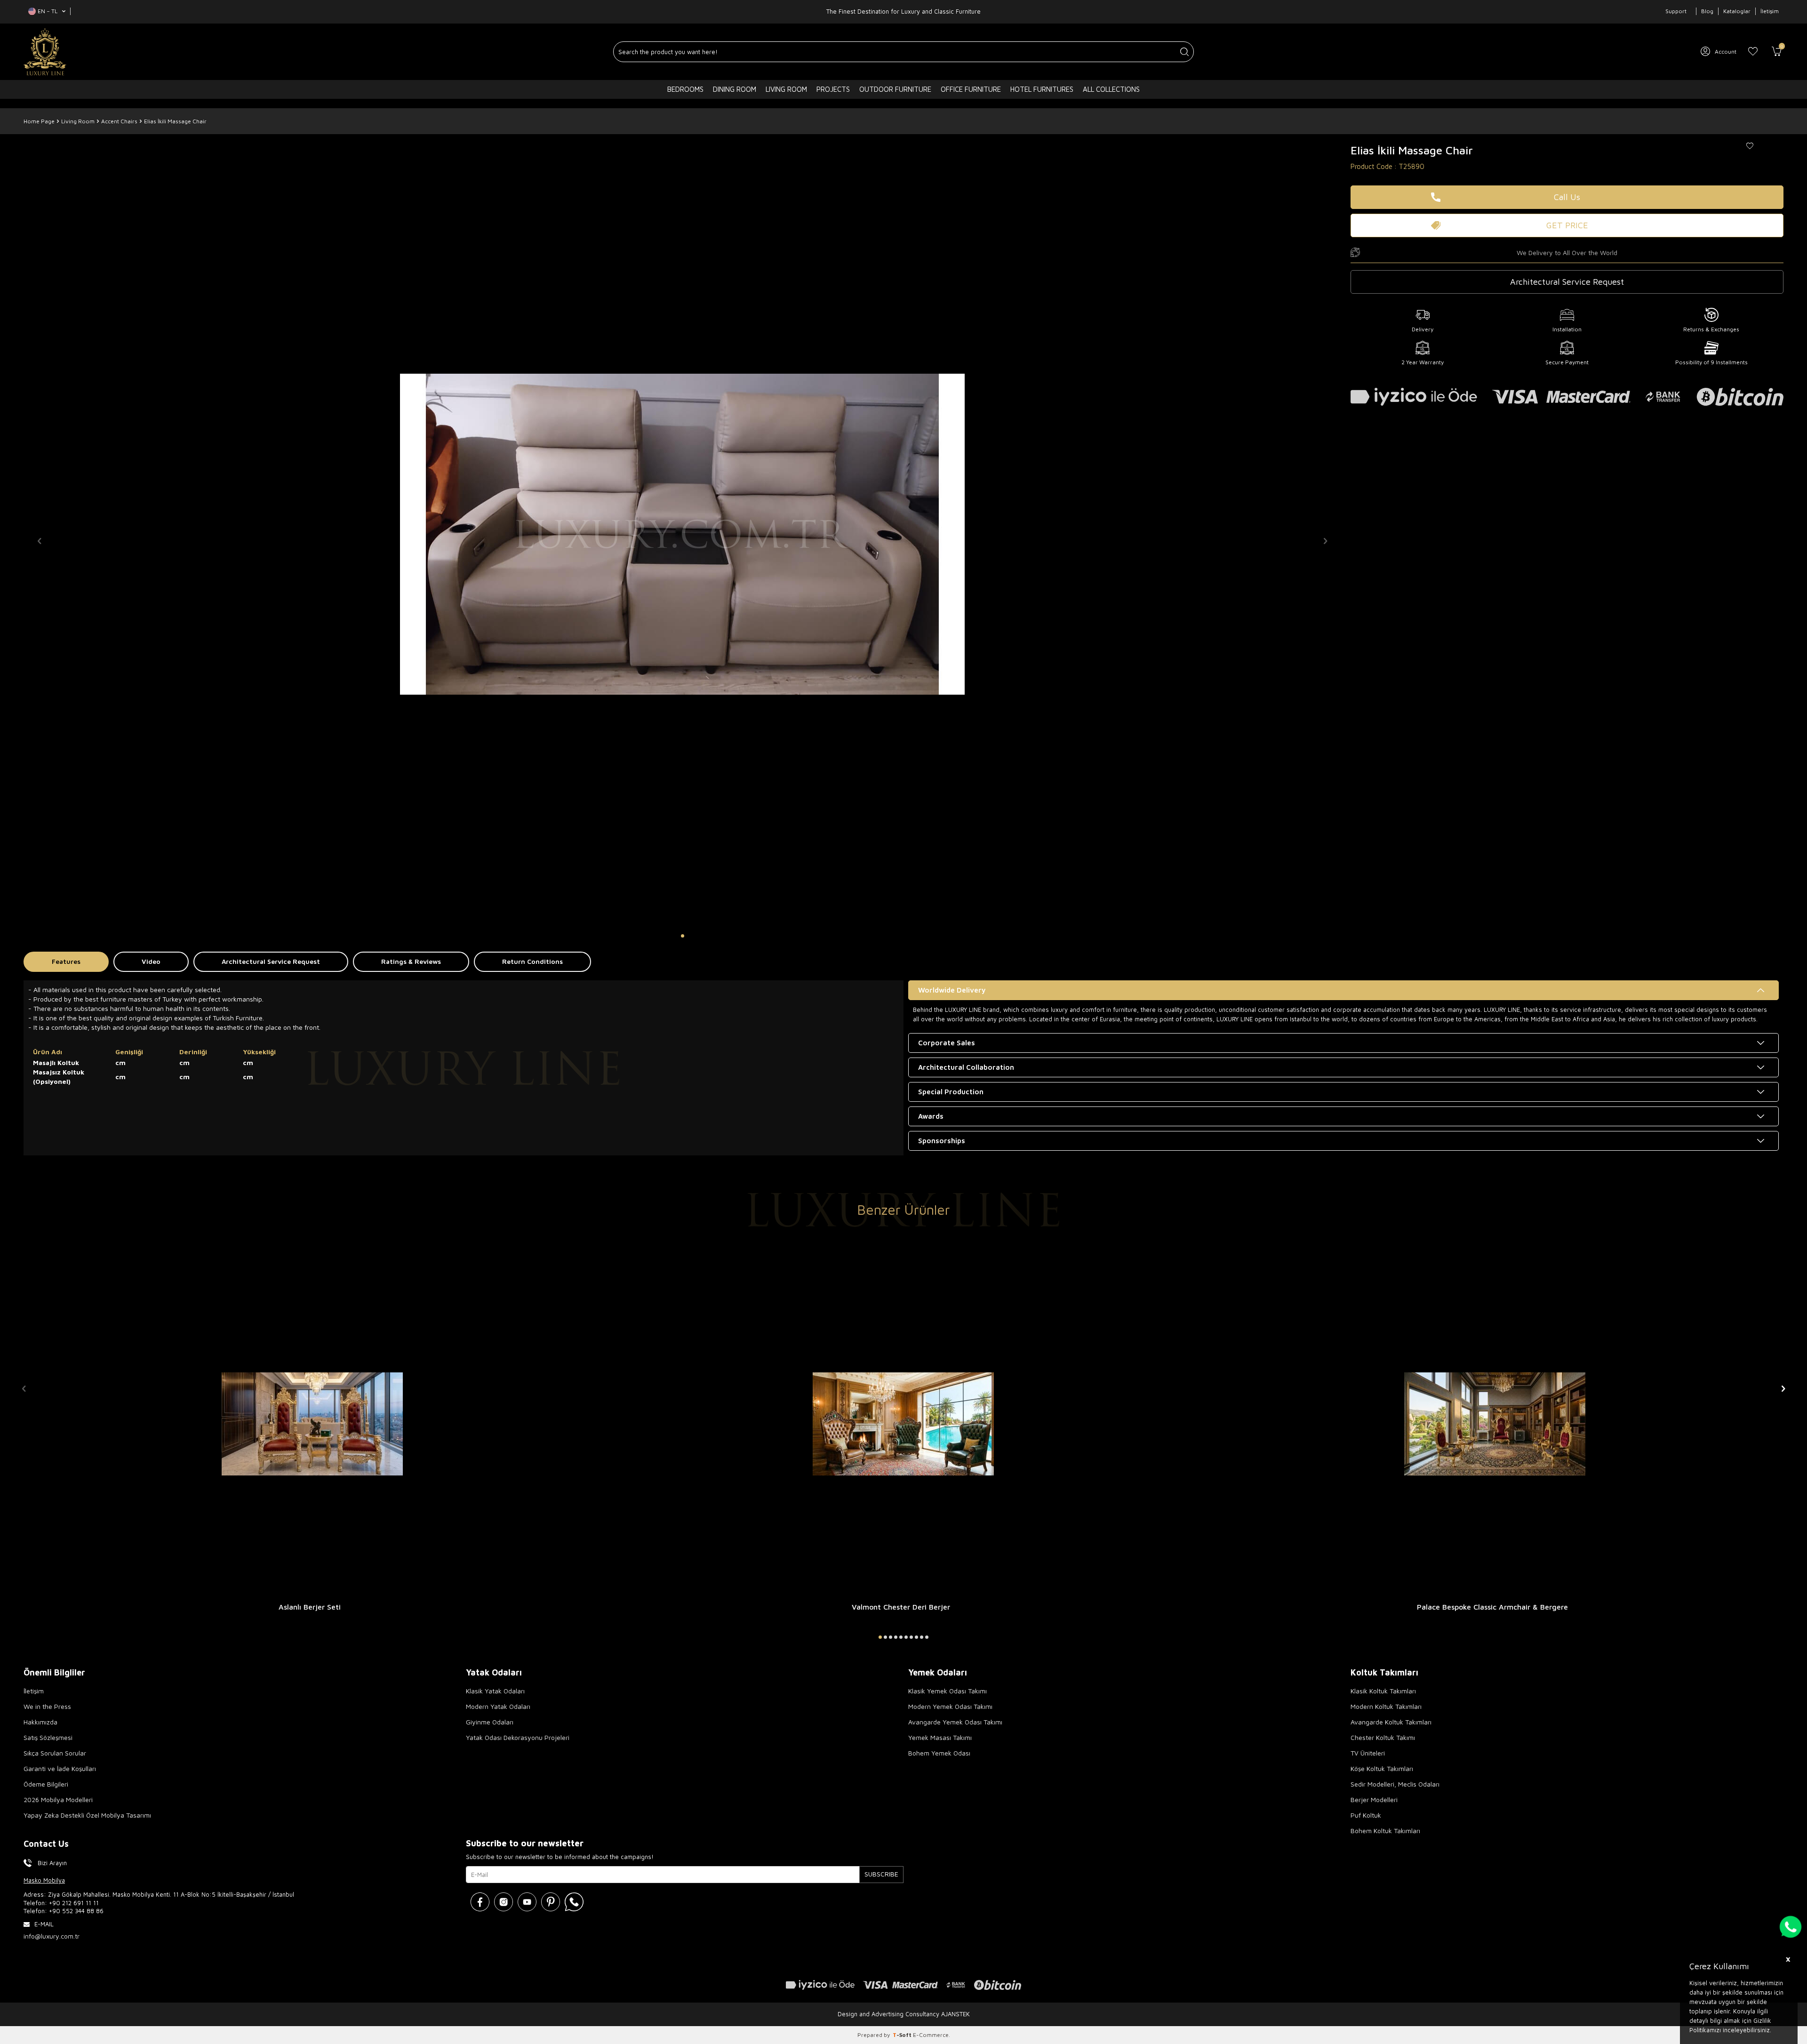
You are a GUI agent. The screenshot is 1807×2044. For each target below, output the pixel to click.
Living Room (786, 89)
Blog (1707, 11)
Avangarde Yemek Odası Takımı (955, 1722)
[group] (682, 534)
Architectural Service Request (271, 961)
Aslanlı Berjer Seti (310, 1607)
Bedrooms (685, 89)
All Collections (1111, 89)
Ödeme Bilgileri (46, 1784)
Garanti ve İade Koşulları (60, 1768)
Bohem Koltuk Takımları (1385, 1831)
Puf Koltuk (1366, 1815)
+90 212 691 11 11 (74, 1903)
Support (1676, 11)
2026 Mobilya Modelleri (58, 1800)
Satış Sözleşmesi (48, 1737)
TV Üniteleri (1368, 1753)
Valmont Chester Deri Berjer (901, 1607)
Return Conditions (532, 961)
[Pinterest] (551, 1902)
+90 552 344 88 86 (76, 1911)
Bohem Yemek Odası (939, 1753)
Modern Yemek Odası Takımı (950, 1706)
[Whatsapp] (574, 1902)
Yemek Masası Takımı (940, 1737)
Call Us (1567, 197)
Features (66, 961)
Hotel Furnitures (1042, 89)
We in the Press (47, 1706)
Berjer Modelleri (1374, 1800)
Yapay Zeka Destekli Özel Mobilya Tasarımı (87, 1815)
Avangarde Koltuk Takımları (1391, 1722)
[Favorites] (1753, 52)
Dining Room (735, 89)
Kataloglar (1737, 11)
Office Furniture (971, 89)
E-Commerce (931, 2035)
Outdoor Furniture (895, 89)
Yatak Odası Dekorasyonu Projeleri (518, 1737)
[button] (683, 936)
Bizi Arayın (52, 1863)
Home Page (39, 121)
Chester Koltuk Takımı (1383, 1737)
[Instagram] (504, 1902)
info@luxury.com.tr (52, 1936)
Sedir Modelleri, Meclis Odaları (1395, 1784)
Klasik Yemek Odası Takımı (947, 1691)
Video (151, 961)
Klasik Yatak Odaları (495, 1691)
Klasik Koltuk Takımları (1383, 1691)
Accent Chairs (119, 121)
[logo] (45, 52)
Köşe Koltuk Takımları (1382, 1768)
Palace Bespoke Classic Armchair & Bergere (1492, 1607)
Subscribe (881, 1874)
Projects (833, 89)
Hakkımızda (40, 1722)
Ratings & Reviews (411, 961)
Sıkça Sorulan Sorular (55, 1753)
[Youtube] (527, 1902)
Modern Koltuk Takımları (1386, 1706)
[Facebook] (480, 1902)
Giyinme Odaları (490, 1722)
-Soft (903, 2035)
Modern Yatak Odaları (498, 1706)
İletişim (1770, 11)
